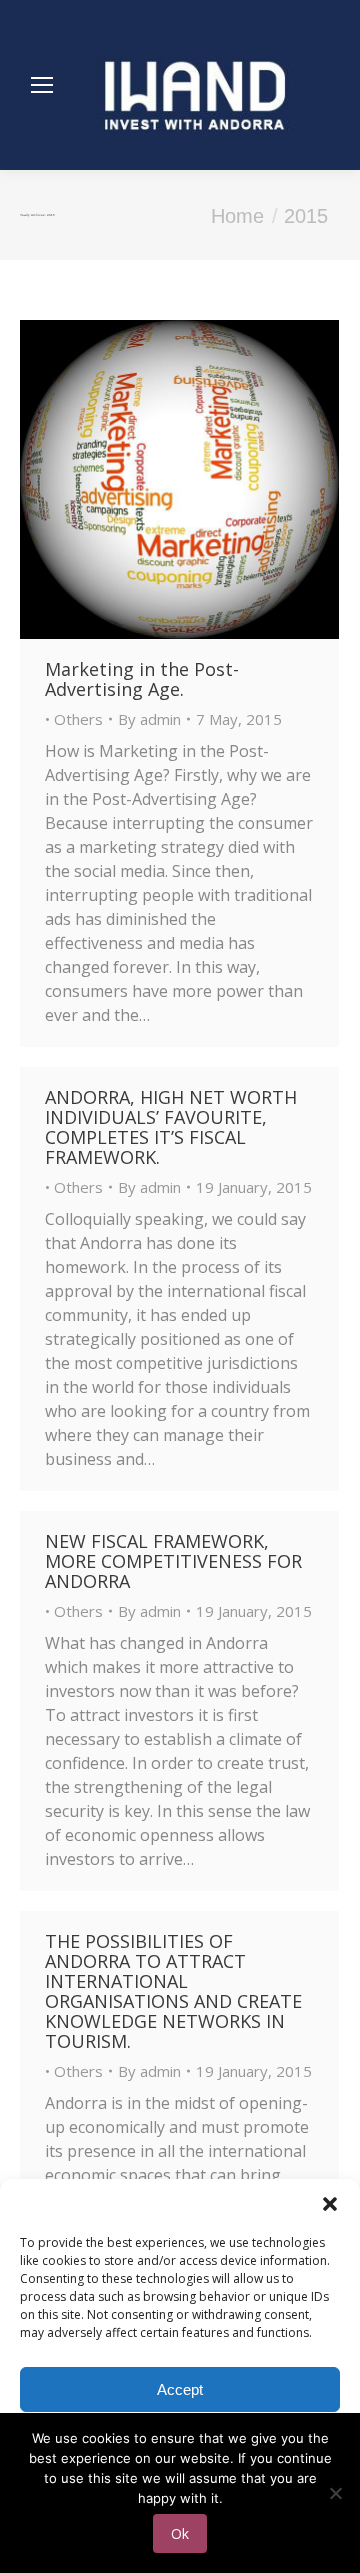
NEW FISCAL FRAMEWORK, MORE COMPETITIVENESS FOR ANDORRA (173, 1561)
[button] (330, 2204)
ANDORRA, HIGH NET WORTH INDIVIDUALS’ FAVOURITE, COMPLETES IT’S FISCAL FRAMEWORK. (171, 1127)
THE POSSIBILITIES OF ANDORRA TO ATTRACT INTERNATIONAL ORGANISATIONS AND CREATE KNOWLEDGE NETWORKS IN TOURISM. (173, 1991)
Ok (180, 2533)
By (149, 719)
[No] (335, 2493)
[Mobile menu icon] (42, 85)
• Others (74, 719)
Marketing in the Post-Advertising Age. (142, 679)
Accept (180, 2389)
